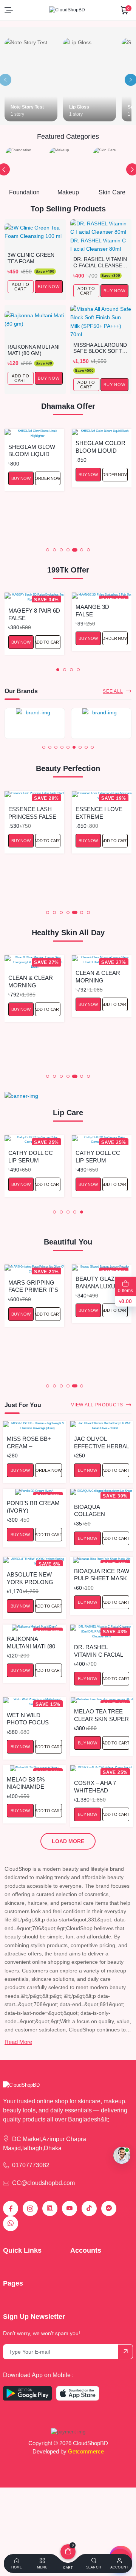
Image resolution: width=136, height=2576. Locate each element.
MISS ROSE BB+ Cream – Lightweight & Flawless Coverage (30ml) (33, 1442)
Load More (68, 1841)
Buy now (49, 287)
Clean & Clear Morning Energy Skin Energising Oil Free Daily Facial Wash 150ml (31, 981)
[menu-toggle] (9, 10)
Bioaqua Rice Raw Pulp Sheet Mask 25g (102, 1574)
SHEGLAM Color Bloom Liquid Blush (100, 446)
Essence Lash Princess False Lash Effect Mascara (32, 812)
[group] (35, 723)
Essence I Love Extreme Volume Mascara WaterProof (99, 812)
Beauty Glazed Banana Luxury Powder (99, 1282)
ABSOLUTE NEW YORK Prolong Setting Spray (30, 1578)
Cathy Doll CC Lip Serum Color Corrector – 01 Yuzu (33, 1156)
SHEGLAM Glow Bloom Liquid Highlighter (32, 450)
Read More (18, 2042)
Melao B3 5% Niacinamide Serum (26, 1783)
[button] (48, 550)
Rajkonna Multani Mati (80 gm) (34, 350)
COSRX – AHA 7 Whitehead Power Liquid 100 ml (100, 1786)
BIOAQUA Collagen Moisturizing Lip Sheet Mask (100, 1510)
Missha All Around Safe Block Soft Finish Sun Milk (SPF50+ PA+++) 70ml (101, 348)
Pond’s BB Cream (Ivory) (33, 1506)
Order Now (48, 478)
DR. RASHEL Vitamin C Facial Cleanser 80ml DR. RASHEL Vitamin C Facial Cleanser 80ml (100, 262)
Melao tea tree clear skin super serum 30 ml (101, 1715)
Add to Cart (48, 841)
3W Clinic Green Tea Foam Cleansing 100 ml (32, 258)
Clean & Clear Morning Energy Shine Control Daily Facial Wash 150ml (98, 976)
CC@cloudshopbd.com (43, 2183)
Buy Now (21, 478)
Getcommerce (86, 2451)
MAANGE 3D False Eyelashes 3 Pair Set (27, 610)
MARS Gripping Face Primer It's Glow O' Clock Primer (33, 1286)
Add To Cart (21, 287)
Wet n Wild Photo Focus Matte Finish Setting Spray (29, 1719)
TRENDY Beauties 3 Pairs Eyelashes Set (101, 610)
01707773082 (31, 2165)
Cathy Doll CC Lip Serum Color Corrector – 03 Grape (100, 1156)
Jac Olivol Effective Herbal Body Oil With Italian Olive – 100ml (101, 1442)
